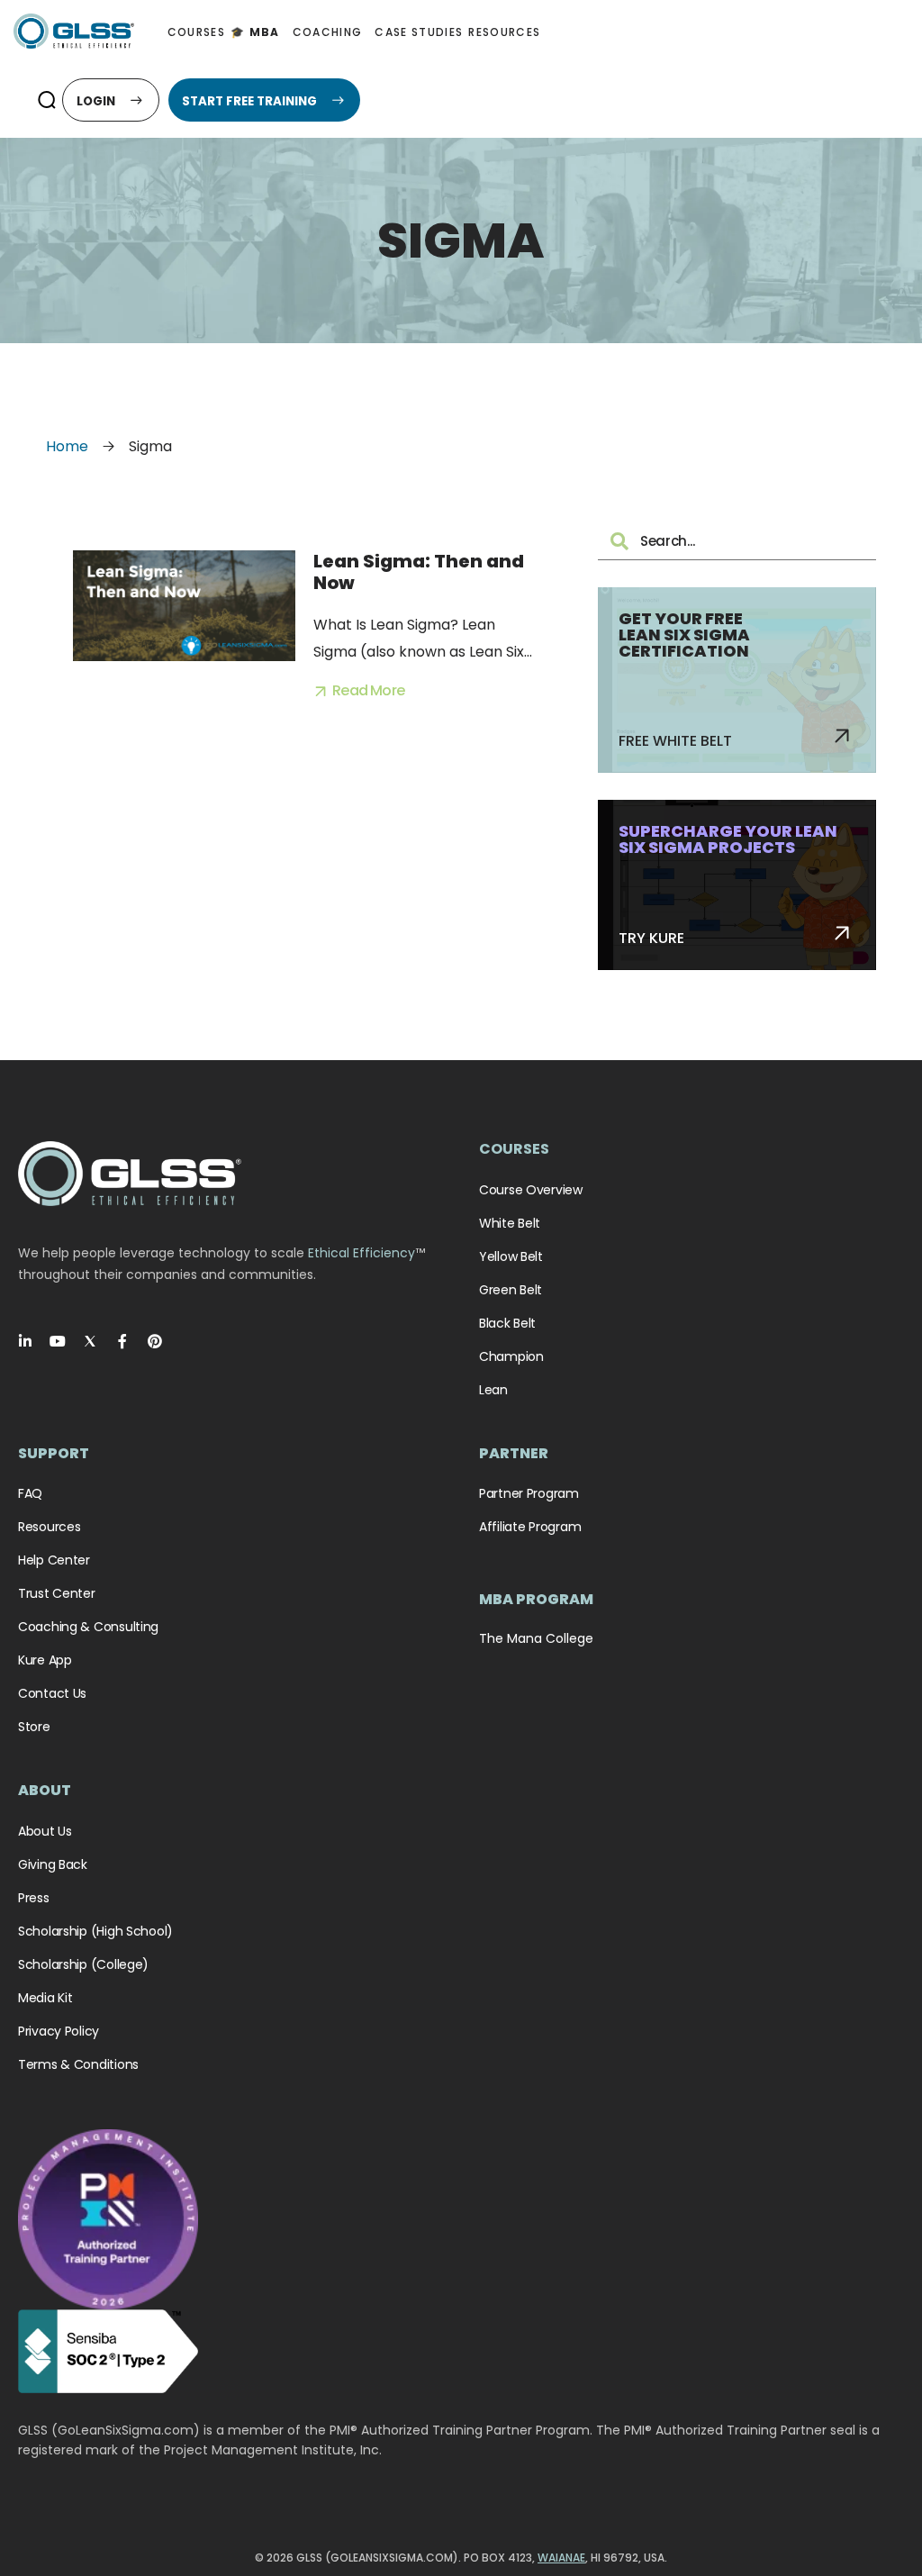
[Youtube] (58, 1341)
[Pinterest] (155, 1341)
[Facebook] (122, 1341)
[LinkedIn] (25, 1341)
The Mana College (536, 1638)
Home (67, 446)
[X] (90, 1341)
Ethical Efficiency (362, 1253)
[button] (46, 100)
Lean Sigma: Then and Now (419, 572)
